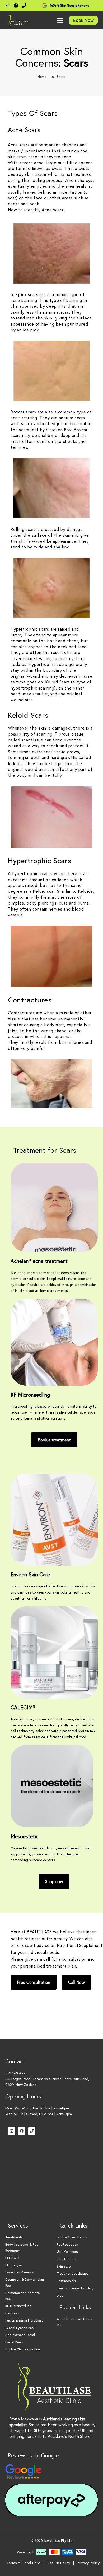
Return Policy (59, 2563)
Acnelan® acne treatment (39, 1261)
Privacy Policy (88, 2563)
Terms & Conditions (24, 2563)
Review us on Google (33, 2455)
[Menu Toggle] (60, 20)
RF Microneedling (30, 1395)
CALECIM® (23, 1707)
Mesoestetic (25, 1836)
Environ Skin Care (30, 1574)
